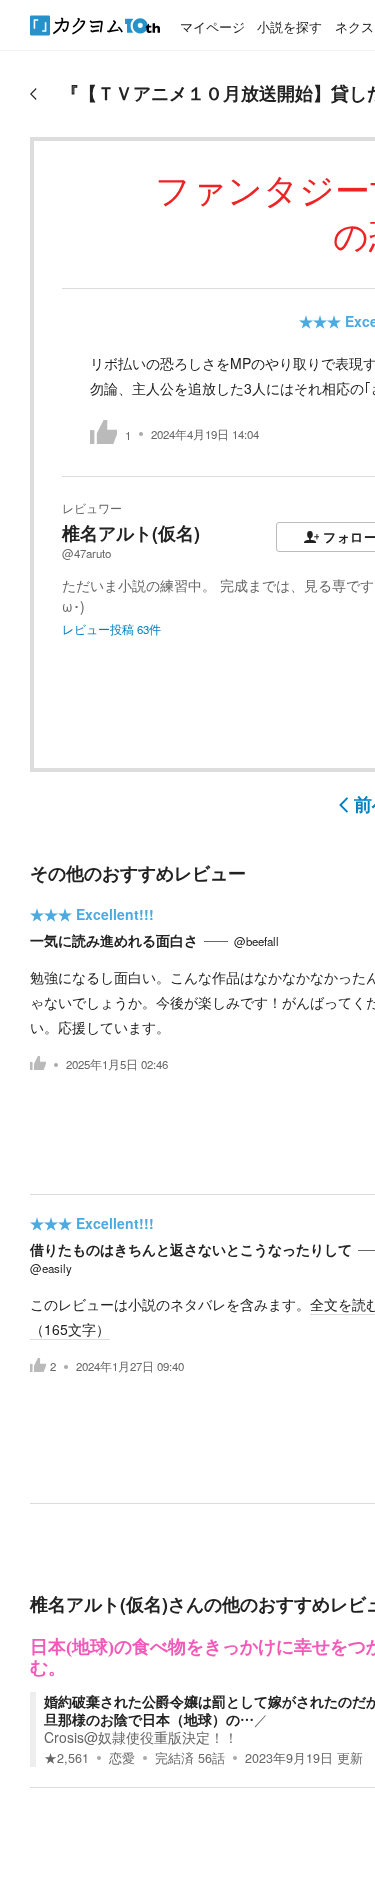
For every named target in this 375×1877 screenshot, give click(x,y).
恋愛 (122, 1758)
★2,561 (66, 1758)
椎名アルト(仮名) (131, 533)
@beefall (256, 941)
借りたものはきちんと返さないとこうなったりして (191, 1249)
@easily (51, 1268)
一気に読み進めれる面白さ (114, 940)
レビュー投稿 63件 (111, 629)
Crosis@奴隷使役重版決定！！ (141, 1737)
